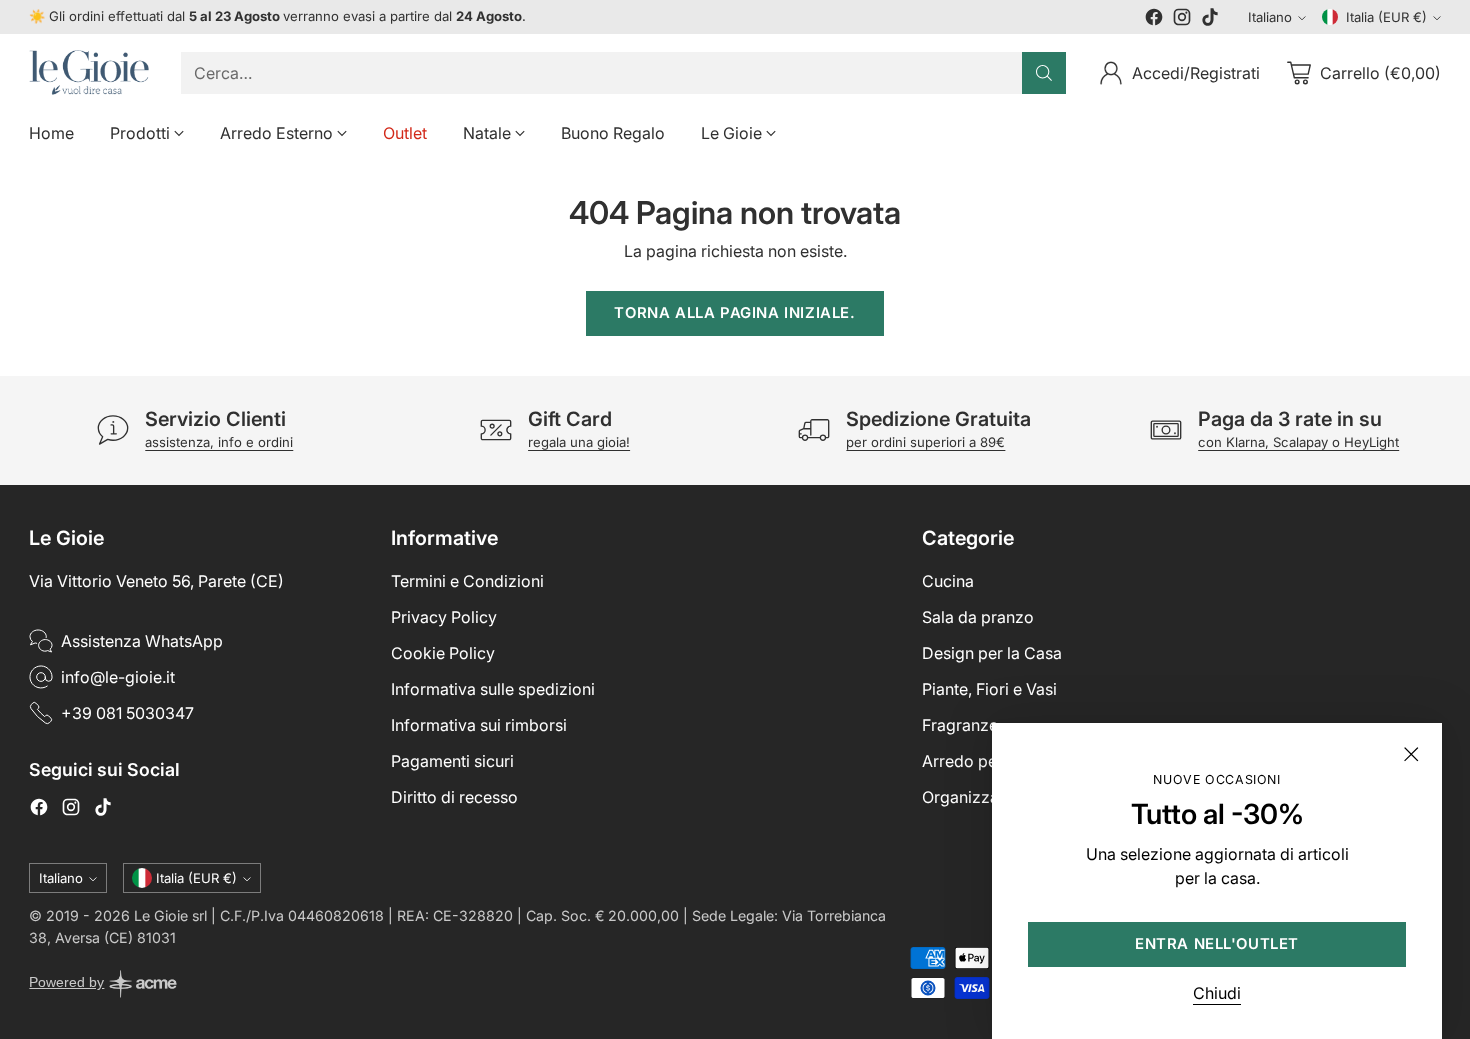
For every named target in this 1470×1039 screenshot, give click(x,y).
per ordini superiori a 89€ (925, 442)
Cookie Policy (443, 653)
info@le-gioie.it (118, 677)
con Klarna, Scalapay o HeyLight (1298, 442)
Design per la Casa (992, 653)
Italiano (1270, 17)
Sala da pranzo (978, 617)
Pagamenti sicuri (452, 761)
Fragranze (960, 725)
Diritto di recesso (454, 797)
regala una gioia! (579, 442)
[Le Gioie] (89, 72)
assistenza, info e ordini (219, 442)
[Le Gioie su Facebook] (1154, 20)
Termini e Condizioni (467, 581)
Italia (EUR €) (1386, 17)
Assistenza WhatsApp (142, 641)
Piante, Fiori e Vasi (989, 689)
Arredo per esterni (989, 761)
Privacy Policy (444, 617)
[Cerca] (1044, 73)
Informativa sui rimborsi (479, 725)
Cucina (948, 581)
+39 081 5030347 (127, 713)
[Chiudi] (1411, 754)
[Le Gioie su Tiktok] (1210, 20)
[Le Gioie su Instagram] (1182, 20)
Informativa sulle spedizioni (493, 689)
